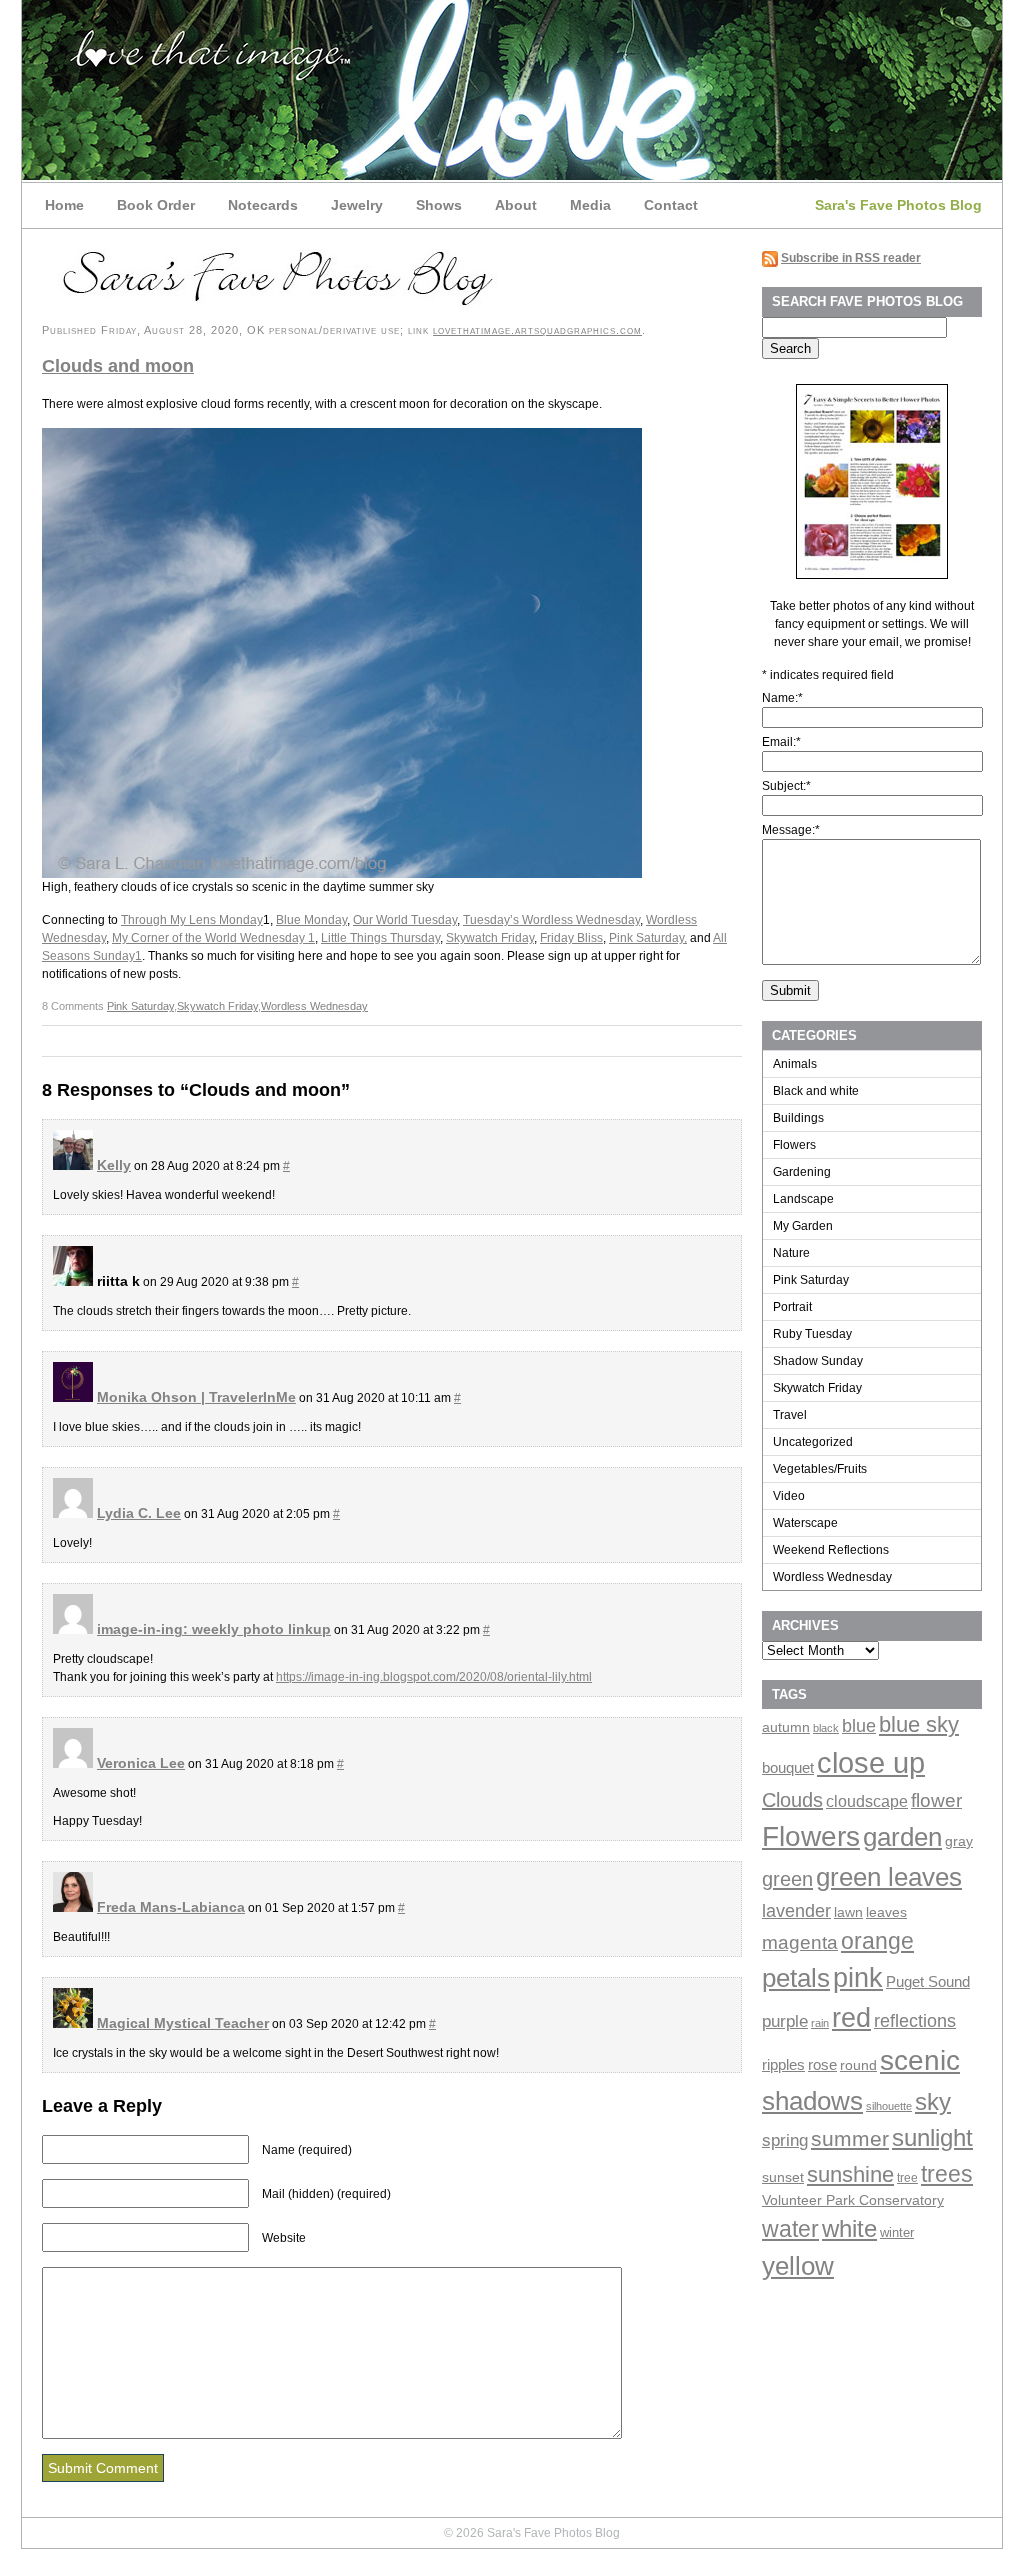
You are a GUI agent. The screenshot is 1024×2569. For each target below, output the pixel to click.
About (516, 205)
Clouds (792, 1800)
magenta (800, 1942)
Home (64, 205)
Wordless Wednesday (314, 1006)
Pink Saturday (140, 1006)
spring (785, 2140)
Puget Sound (928, 1982)
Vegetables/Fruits (820, 1469)
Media (590, 205)
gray (959, 1841)
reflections (915, 2020)
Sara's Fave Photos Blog (898, 205)
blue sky (919, 1724)
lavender (796, 1910)
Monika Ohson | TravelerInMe (196, 1397)
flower (936, 1800)
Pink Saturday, (648, 938)
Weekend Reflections (831, 1550)
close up (871, 1762)
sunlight (932, 2137)
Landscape (803, 1199)
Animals (795, 1064)
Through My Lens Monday (192, 920)
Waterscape (805, 1523)
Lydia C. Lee (139, 1513)
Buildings (798, 1118)
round (858, 2065)
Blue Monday (311, 920)
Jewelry (357, 205)
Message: (791, 830)
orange (877, 1941)
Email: (781, 742)
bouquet (788, 1767)
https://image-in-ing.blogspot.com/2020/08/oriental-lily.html (434, 1677)
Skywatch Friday (490, 938)
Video (789, 1496)
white (849, 2229)
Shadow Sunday (818, 1361)
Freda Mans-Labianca (171, 1907)
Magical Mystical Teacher (183, 2023)
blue (859, 1726)
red (851, 2018)
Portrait (792, 1307)
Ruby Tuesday (812, 1334)
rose (822, 2065)
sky (933, 2102)
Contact (671, 205)
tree (907, 2178)
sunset (783, 2177)
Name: (782, 698)
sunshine (850, 2174)
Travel (790, 1415)
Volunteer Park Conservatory (853, 2200)
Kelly (114, 1165)
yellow (798, 2266)
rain (820, 2023)
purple (785, 2021)
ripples (783, 2065)
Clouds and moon (118, 366)
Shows (439, 205)
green (787, 1879)
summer (850, 2138)
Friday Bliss (571, 938)
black (826, 1728)
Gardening (802, 1172)
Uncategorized (813, 1442)
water (790, 2229)
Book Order (156, 205)
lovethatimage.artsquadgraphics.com (537, 330)
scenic (920, 2060)
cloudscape (867, 1801)
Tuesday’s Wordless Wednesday (551, 920)
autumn (786, 1727)
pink (858, 1977)
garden (902, 1837)
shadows (812, 2101)
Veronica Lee (141, 1763)
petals (796, 1978)
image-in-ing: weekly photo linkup (214, 1629)
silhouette (889, 2106)
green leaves (889, 1877)
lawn (848, 1912)
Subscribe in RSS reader (851, 258)
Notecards (263, 205)
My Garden (803, 1226)
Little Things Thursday (380, 938)
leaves (886, 1912)
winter (897, 2232)
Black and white (816, 1091)
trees (947, 2174)
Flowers (794, 1145)
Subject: (786, 786)
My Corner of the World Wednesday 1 (213, 938)
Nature (791, 1253)
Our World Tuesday (405, 920)
